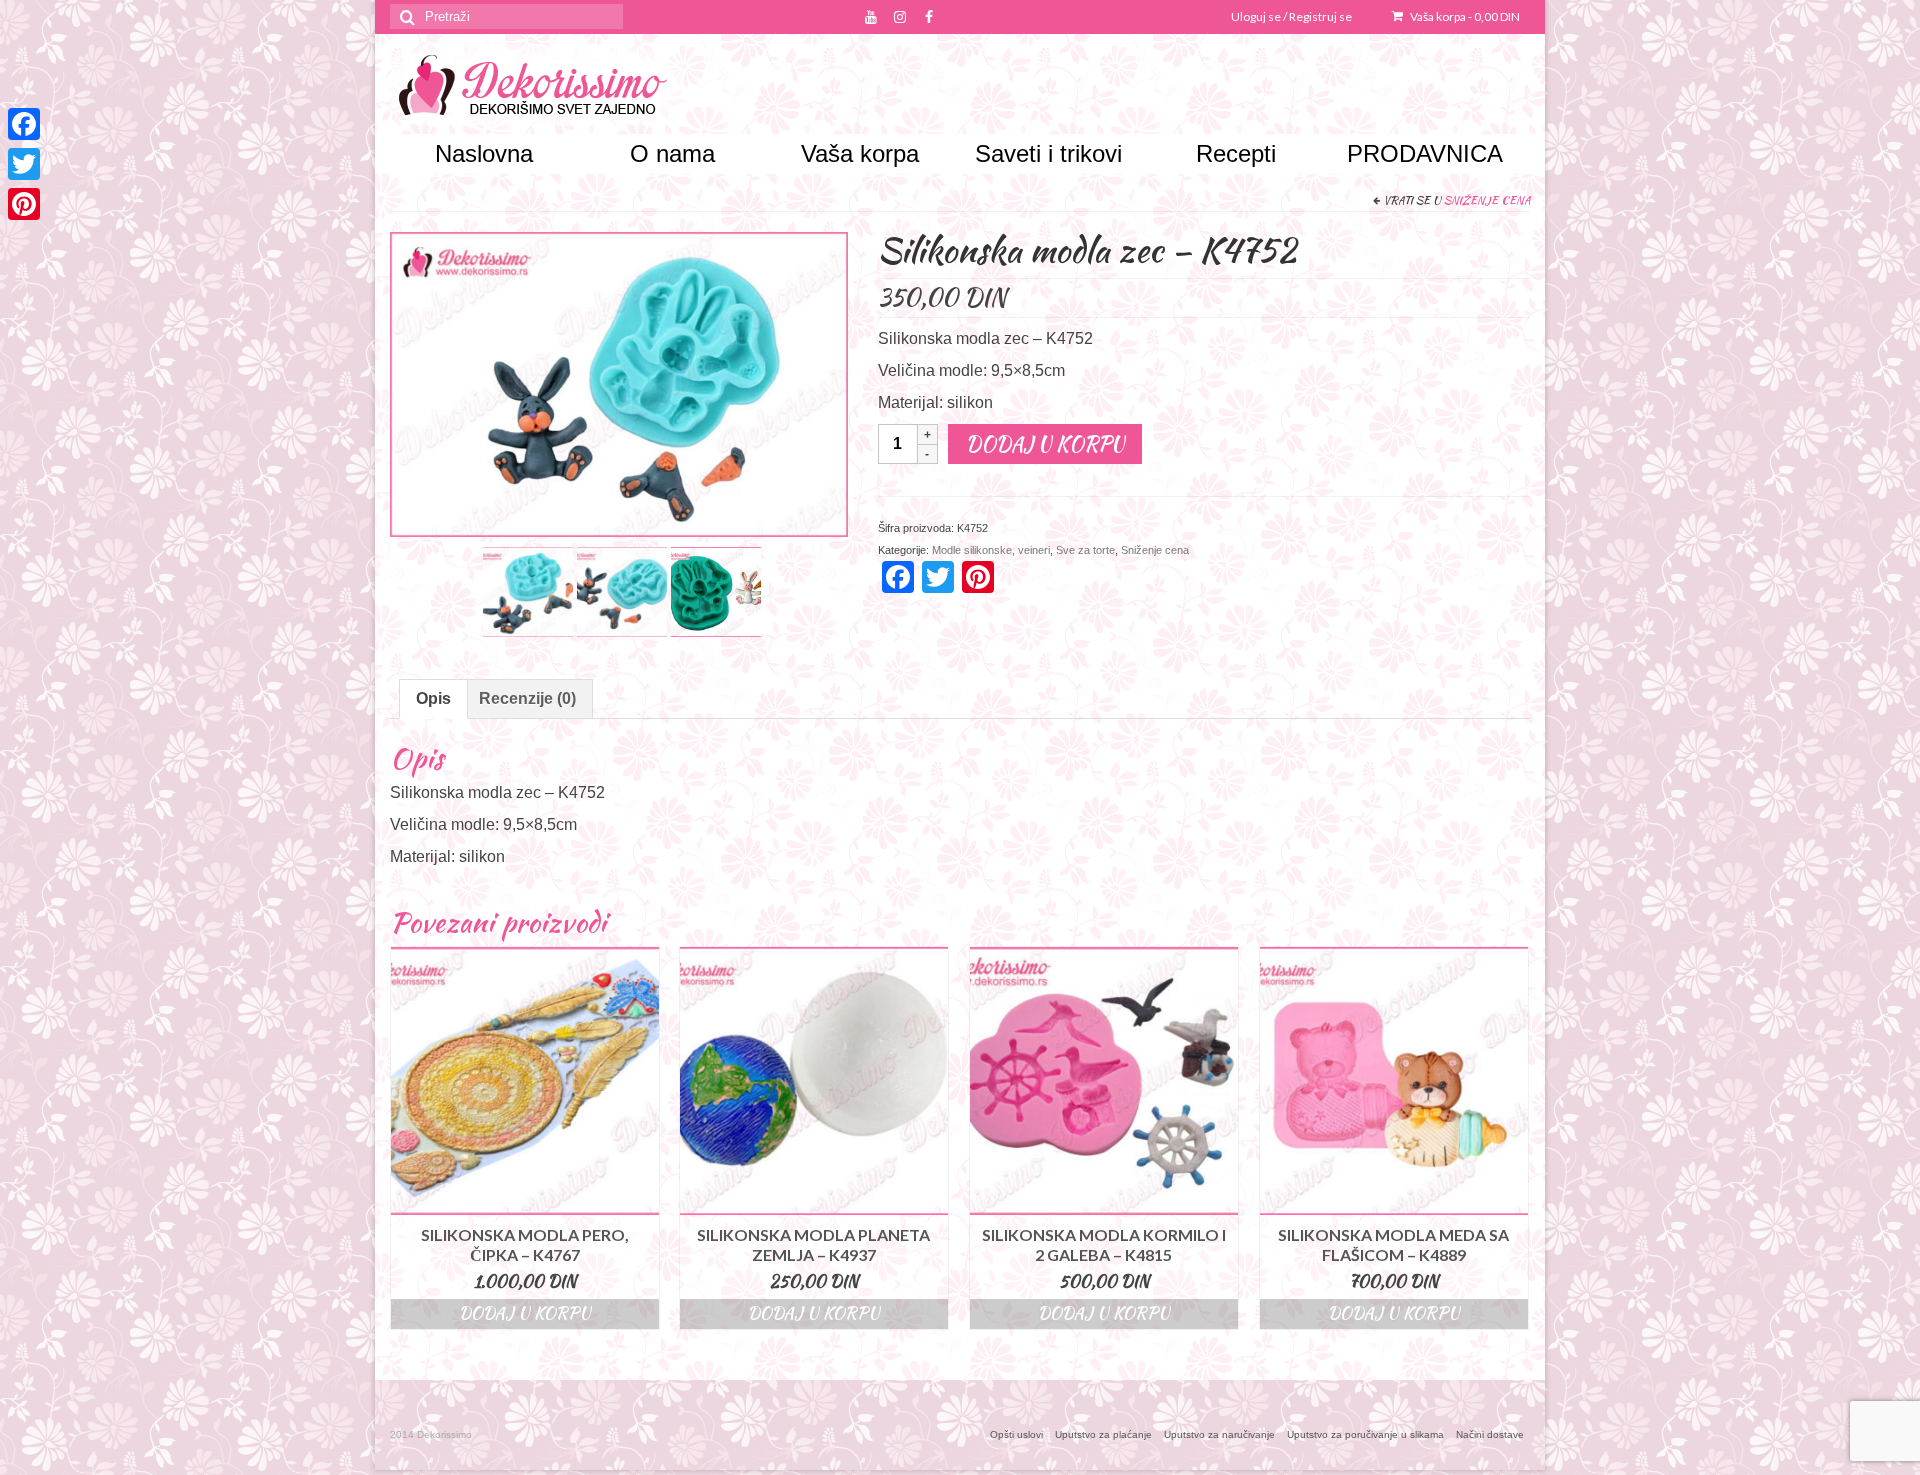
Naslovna (484, 153)
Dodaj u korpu (1045, 443)
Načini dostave (1490, 1434)
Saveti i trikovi (1048, 153)
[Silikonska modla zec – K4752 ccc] (622, 590)
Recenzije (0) (527, 698)
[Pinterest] (24, 204)
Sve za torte (1085, 550)
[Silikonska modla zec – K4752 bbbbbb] (528, 590)
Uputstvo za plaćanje (1103, 1434)
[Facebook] (24, 124)
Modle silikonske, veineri (991, 550)
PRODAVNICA (1425, 153)
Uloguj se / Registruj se (1291, 16)
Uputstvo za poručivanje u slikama (1365, 1434)
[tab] (433, 699)
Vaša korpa (1464, 16)
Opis (433, 698)
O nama (672, 153)
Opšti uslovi (1016, 1434)
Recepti (1236, 153)
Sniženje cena (1487, 200)
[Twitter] (24, 164)
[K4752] (716, 590)
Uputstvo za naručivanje (1219, 1434)
